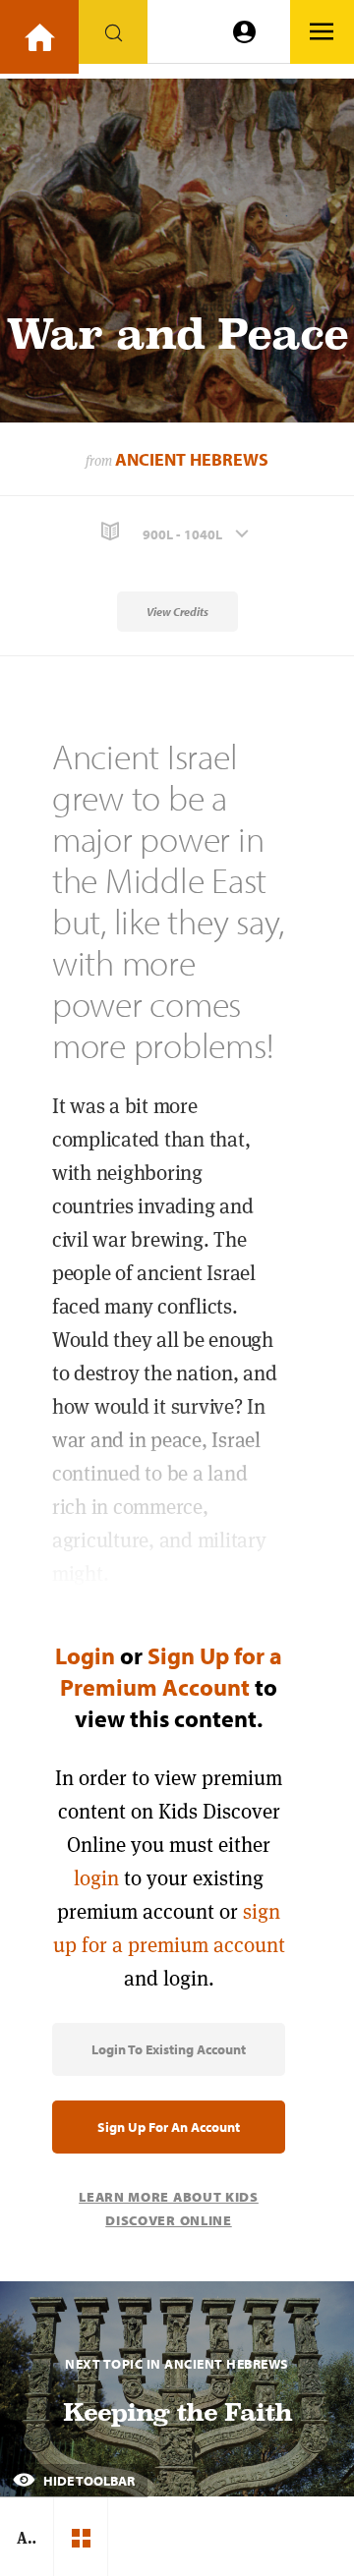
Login (85, 1655)
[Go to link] (39, 37)
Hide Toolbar (88, 2481)
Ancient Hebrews (192, 459)
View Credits (177, 612)
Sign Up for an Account (169, 2127)
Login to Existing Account (169, 2049)
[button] (177, 532)
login (96, 1878)
